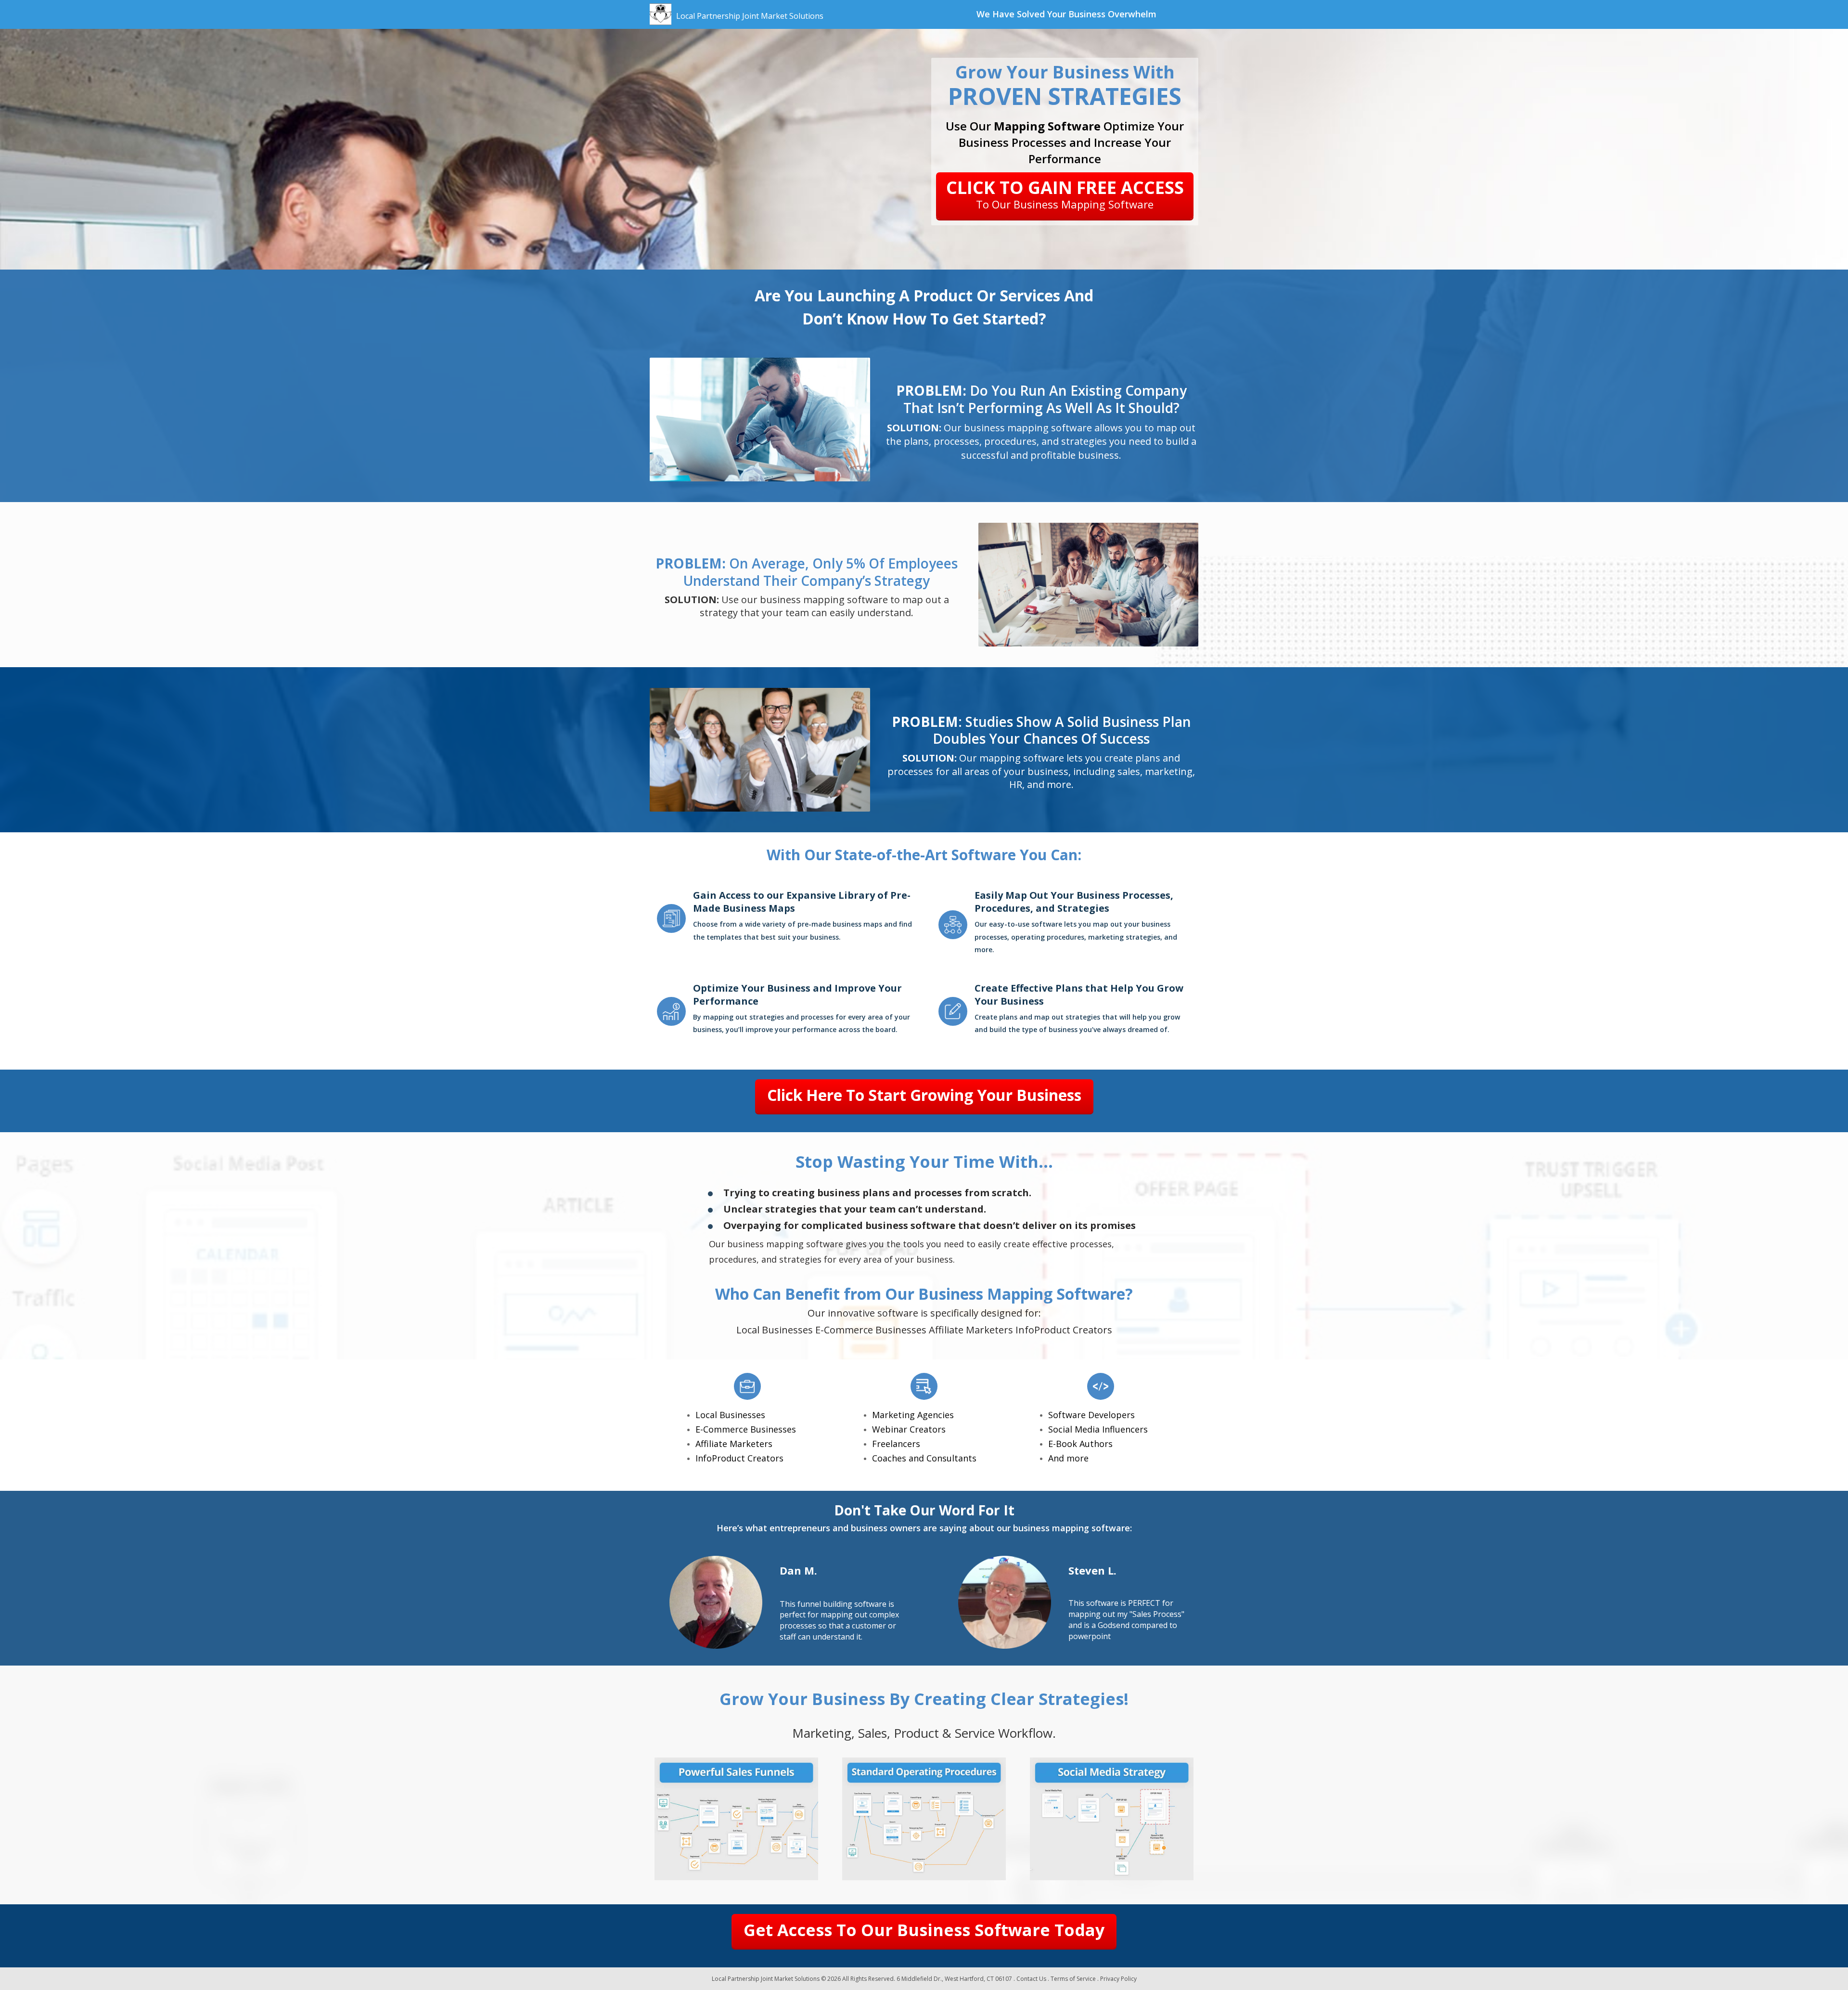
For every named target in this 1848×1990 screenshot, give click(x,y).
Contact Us (1031, 1979)
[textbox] (1067, 14)
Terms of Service (1073, 1979)
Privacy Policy (1118, 1979)
